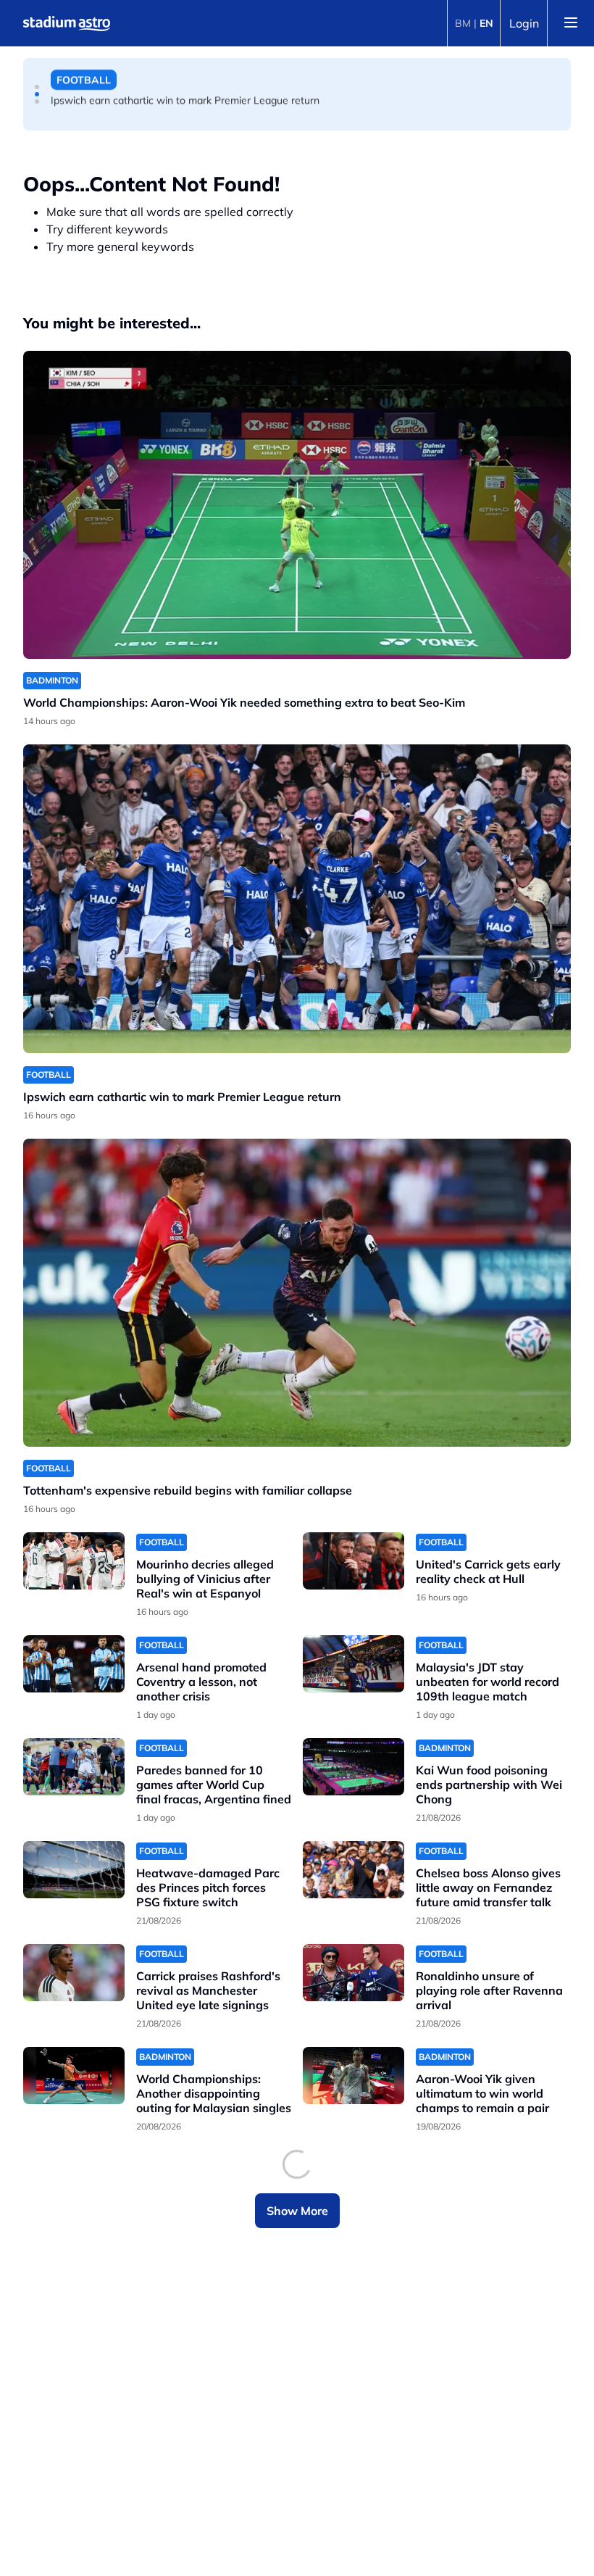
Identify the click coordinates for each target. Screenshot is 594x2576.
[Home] (67, 23)
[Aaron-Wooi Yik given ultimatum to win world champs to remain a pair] (354, 2076)
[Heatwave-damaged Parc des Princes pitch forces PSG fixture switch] (74, 1870)
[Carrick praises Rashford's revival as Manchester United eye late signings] (74, 1973)
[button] (37, 87)
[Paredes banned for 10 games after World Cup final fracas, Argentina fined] (74, 1767)
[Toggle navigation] (571, 23)
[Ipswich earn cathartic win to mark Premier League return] (297, 898)
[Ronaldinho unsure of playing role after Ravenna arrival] (354, 1973)
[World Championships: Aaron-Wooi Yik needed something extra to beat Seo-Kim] (297, 505)
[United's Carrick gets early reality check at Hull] (354, 1561)
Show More (297, 2211)
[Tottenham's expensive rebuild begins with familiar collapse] (297, 1293)
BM (463, 23)
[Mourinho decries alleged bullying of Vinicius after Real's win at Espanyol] (74, 1561)
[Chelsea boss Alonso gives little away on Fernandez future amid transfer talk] (354, 1870)
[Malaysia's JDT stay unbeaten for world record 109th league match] (354, 1664)
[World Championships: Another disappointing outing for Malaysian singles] (74, 2076)
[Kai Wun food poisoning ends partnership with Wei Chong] (354, 1767)
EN (486, 23)
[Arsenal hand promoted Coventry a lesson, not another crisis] (74, 1664)
